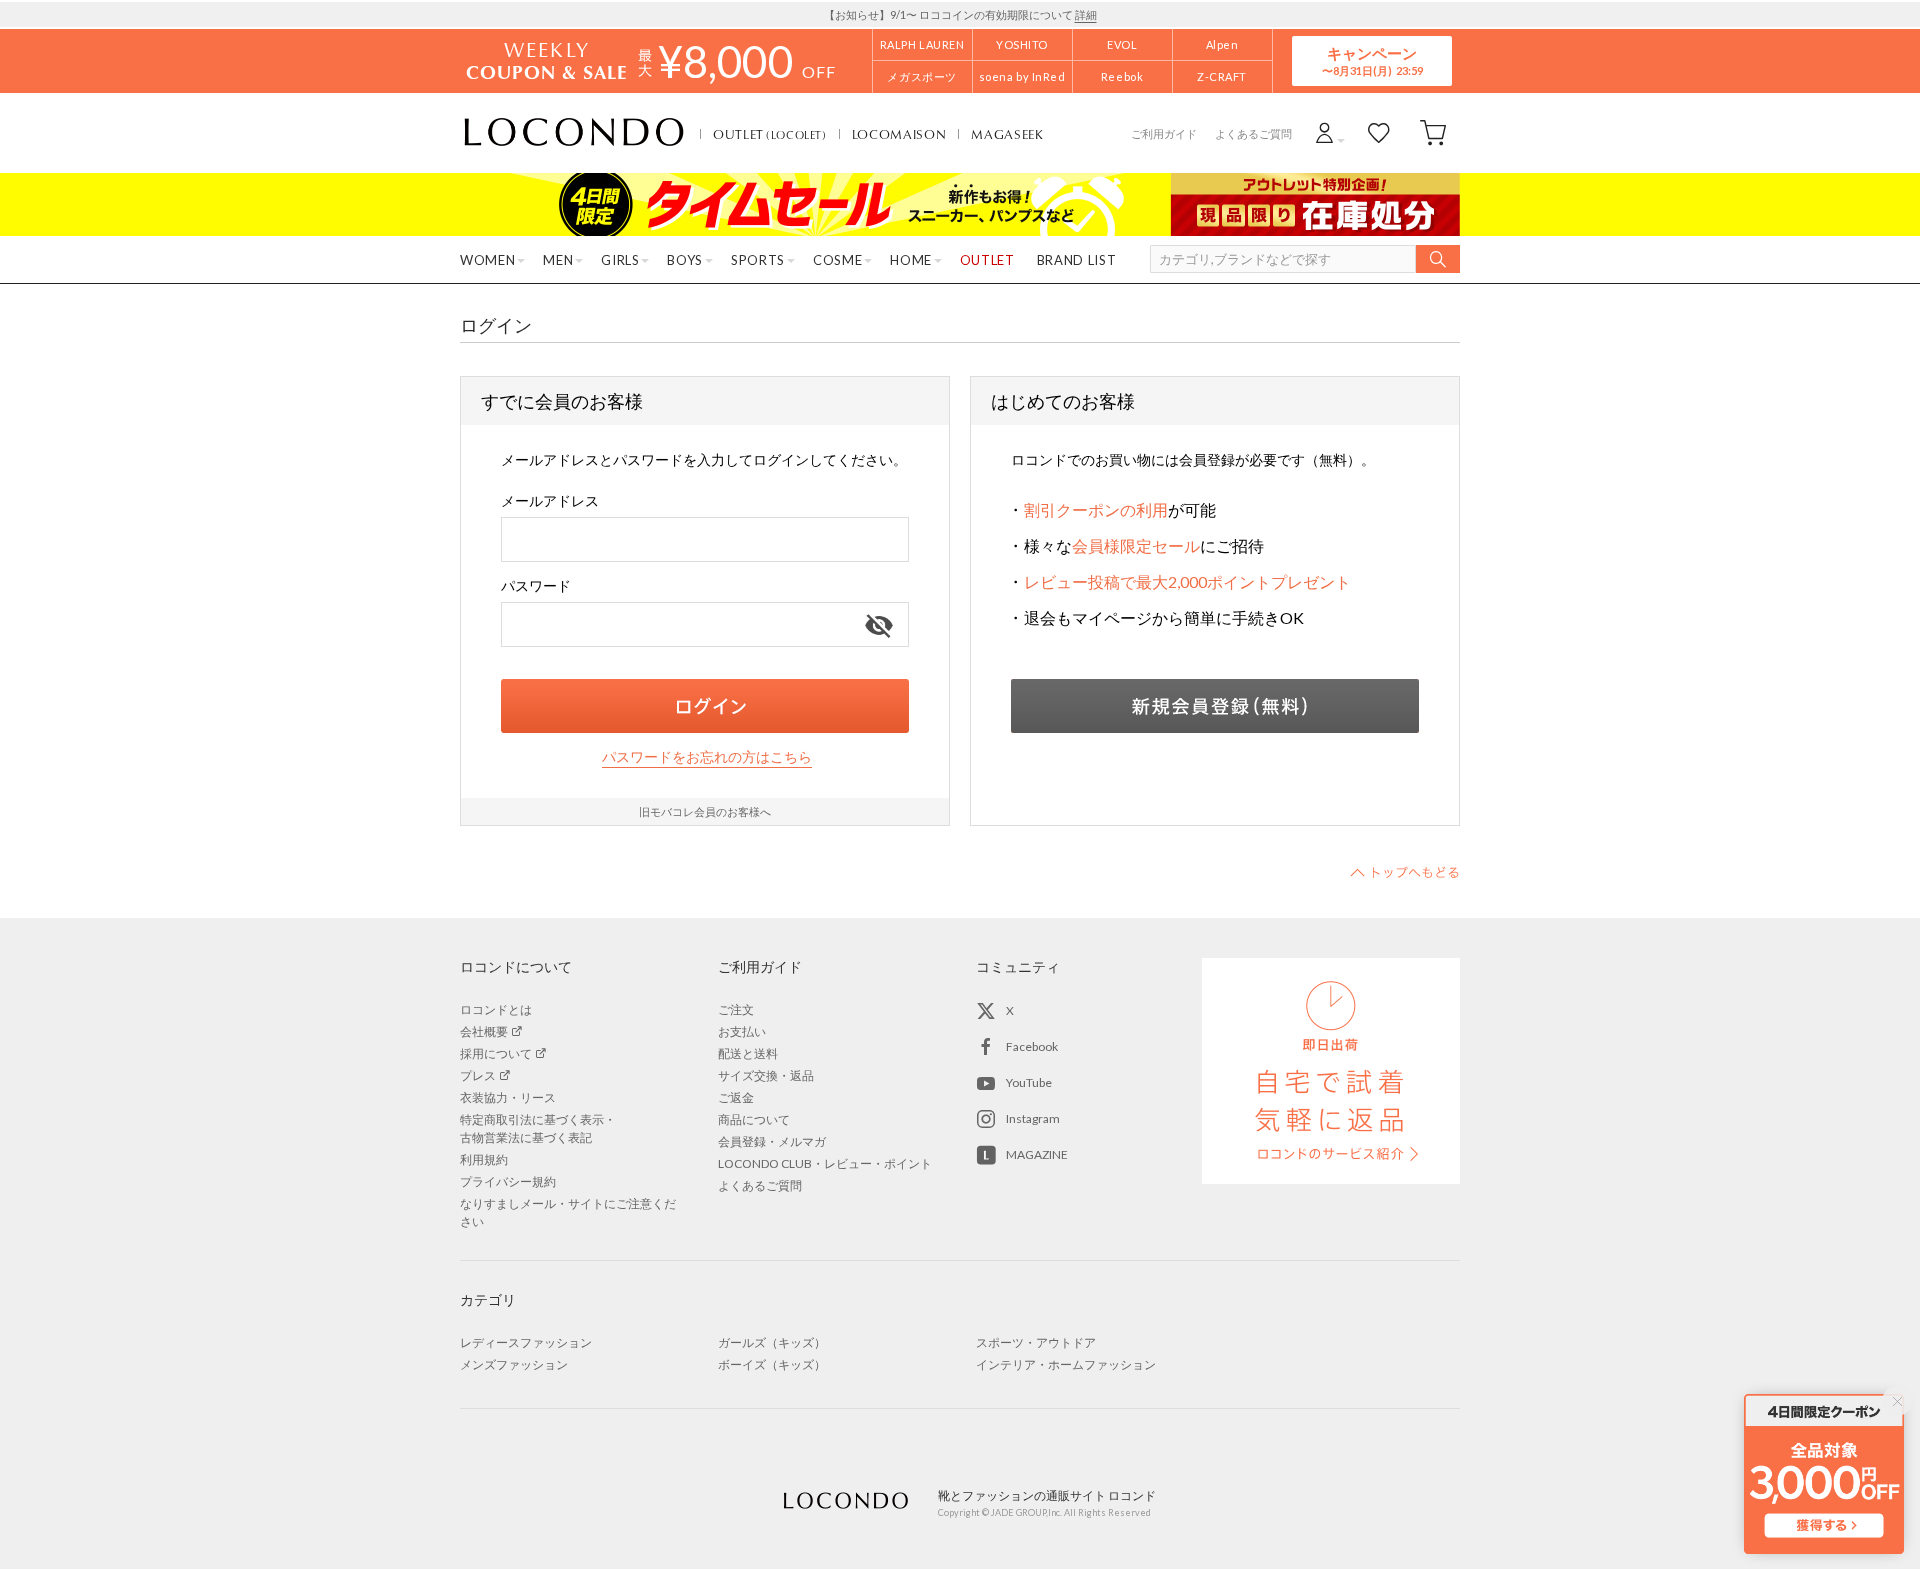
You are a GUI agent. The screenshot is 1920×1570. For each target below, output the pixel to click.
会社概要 (484, 1031)
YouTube (1029, 1082)
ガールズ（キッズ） (772, 1342)
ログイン (705, 706)
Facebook (1032, 1046)
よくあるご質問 (1253, 133)
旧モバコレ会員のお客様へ (705, 811)
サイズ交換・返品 (766, 1075)
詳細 (1086, 14)
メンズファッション (514, 1364)
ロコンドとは (496, 1009)
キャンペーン (1372, 60)
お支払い (742, 1031)
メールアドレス (550, 500)
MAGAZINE (1037, 1154)
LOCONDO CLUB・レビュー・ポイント (825, 1163)
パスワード (536, 585)
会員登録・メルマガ (772, 1141)
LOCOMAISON (899, 134)
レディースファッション (526, 1342)
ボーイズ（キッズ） (772, 1364)
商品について (754, 1119)
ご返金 (736, 1097)
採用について (496, 1053)
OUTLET (770, 134)
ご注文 (736, 1009)
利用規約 (484, 1159)
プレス (478, 1075)
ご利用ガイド (1164, 133)
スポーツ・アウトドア (1036, 1342)
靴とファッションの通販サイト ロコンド (574, 133)
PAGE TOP (1405, 872)
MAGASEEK (1007, 134)
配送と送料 (748, 1053)
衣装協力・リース (508, 1097)
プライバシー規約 (508, 1181)
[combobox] (705, 539)
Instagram (1033, 1118)
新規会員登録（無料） (1215, 706)
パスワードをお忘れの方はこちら (707, 756)
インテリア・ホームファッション (1066, 1364)
